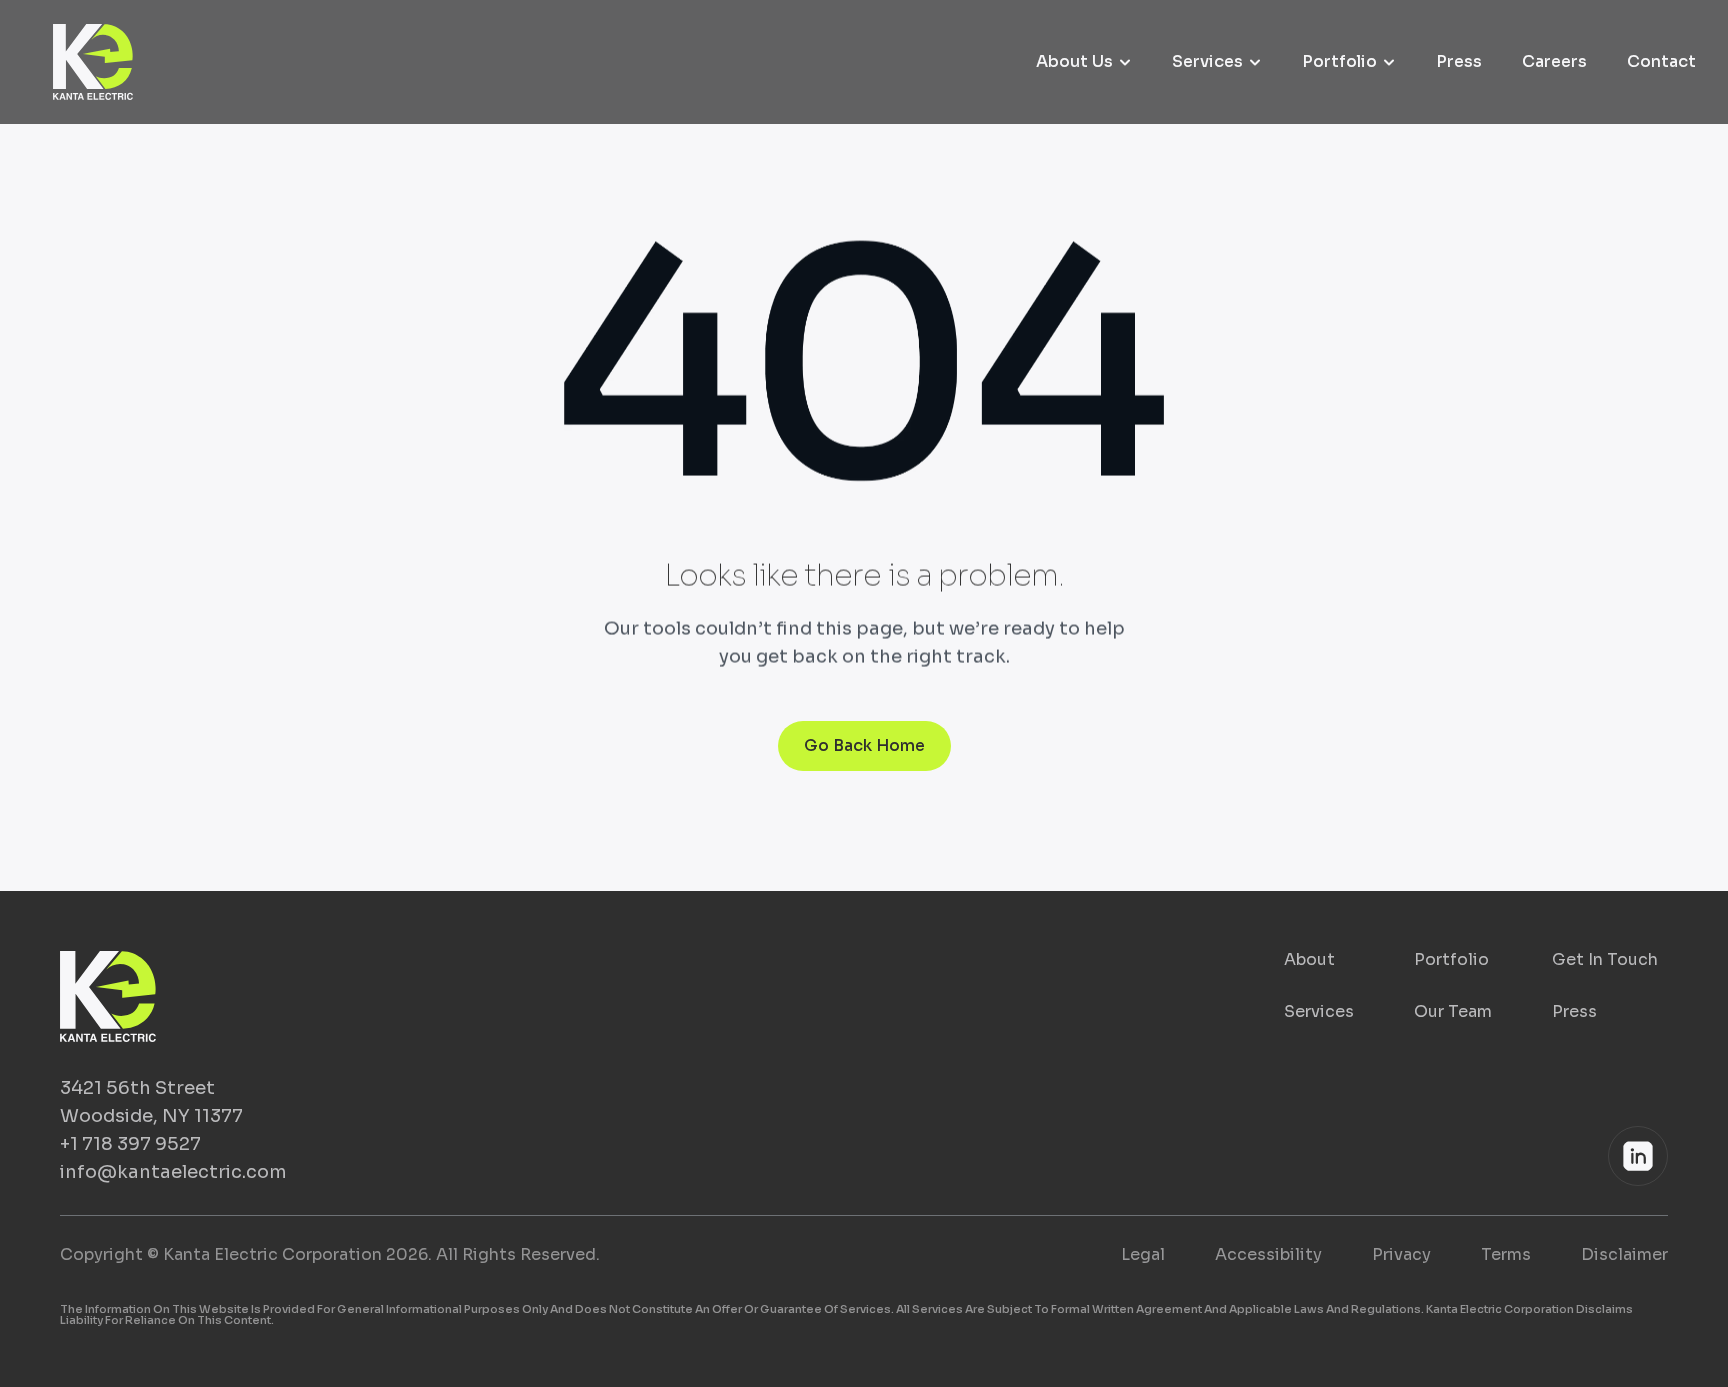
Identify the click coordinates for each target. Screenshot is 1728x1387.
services (1319, 1011)
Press (1574, 1011)
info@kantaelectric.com (173, 1172)
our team (1453, 1011)
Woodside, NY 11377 (151, 1116)
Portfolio (1451, 959)
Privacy (1401, 1254)
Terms (1506, 1254)
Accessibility (1268, 1254)
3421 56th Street (137, 1088)
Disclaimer (1624, 1254)
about (1309, 959)
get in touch (1605, 959)
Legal (1143, 1254)
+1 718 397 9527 (130, 1144)
